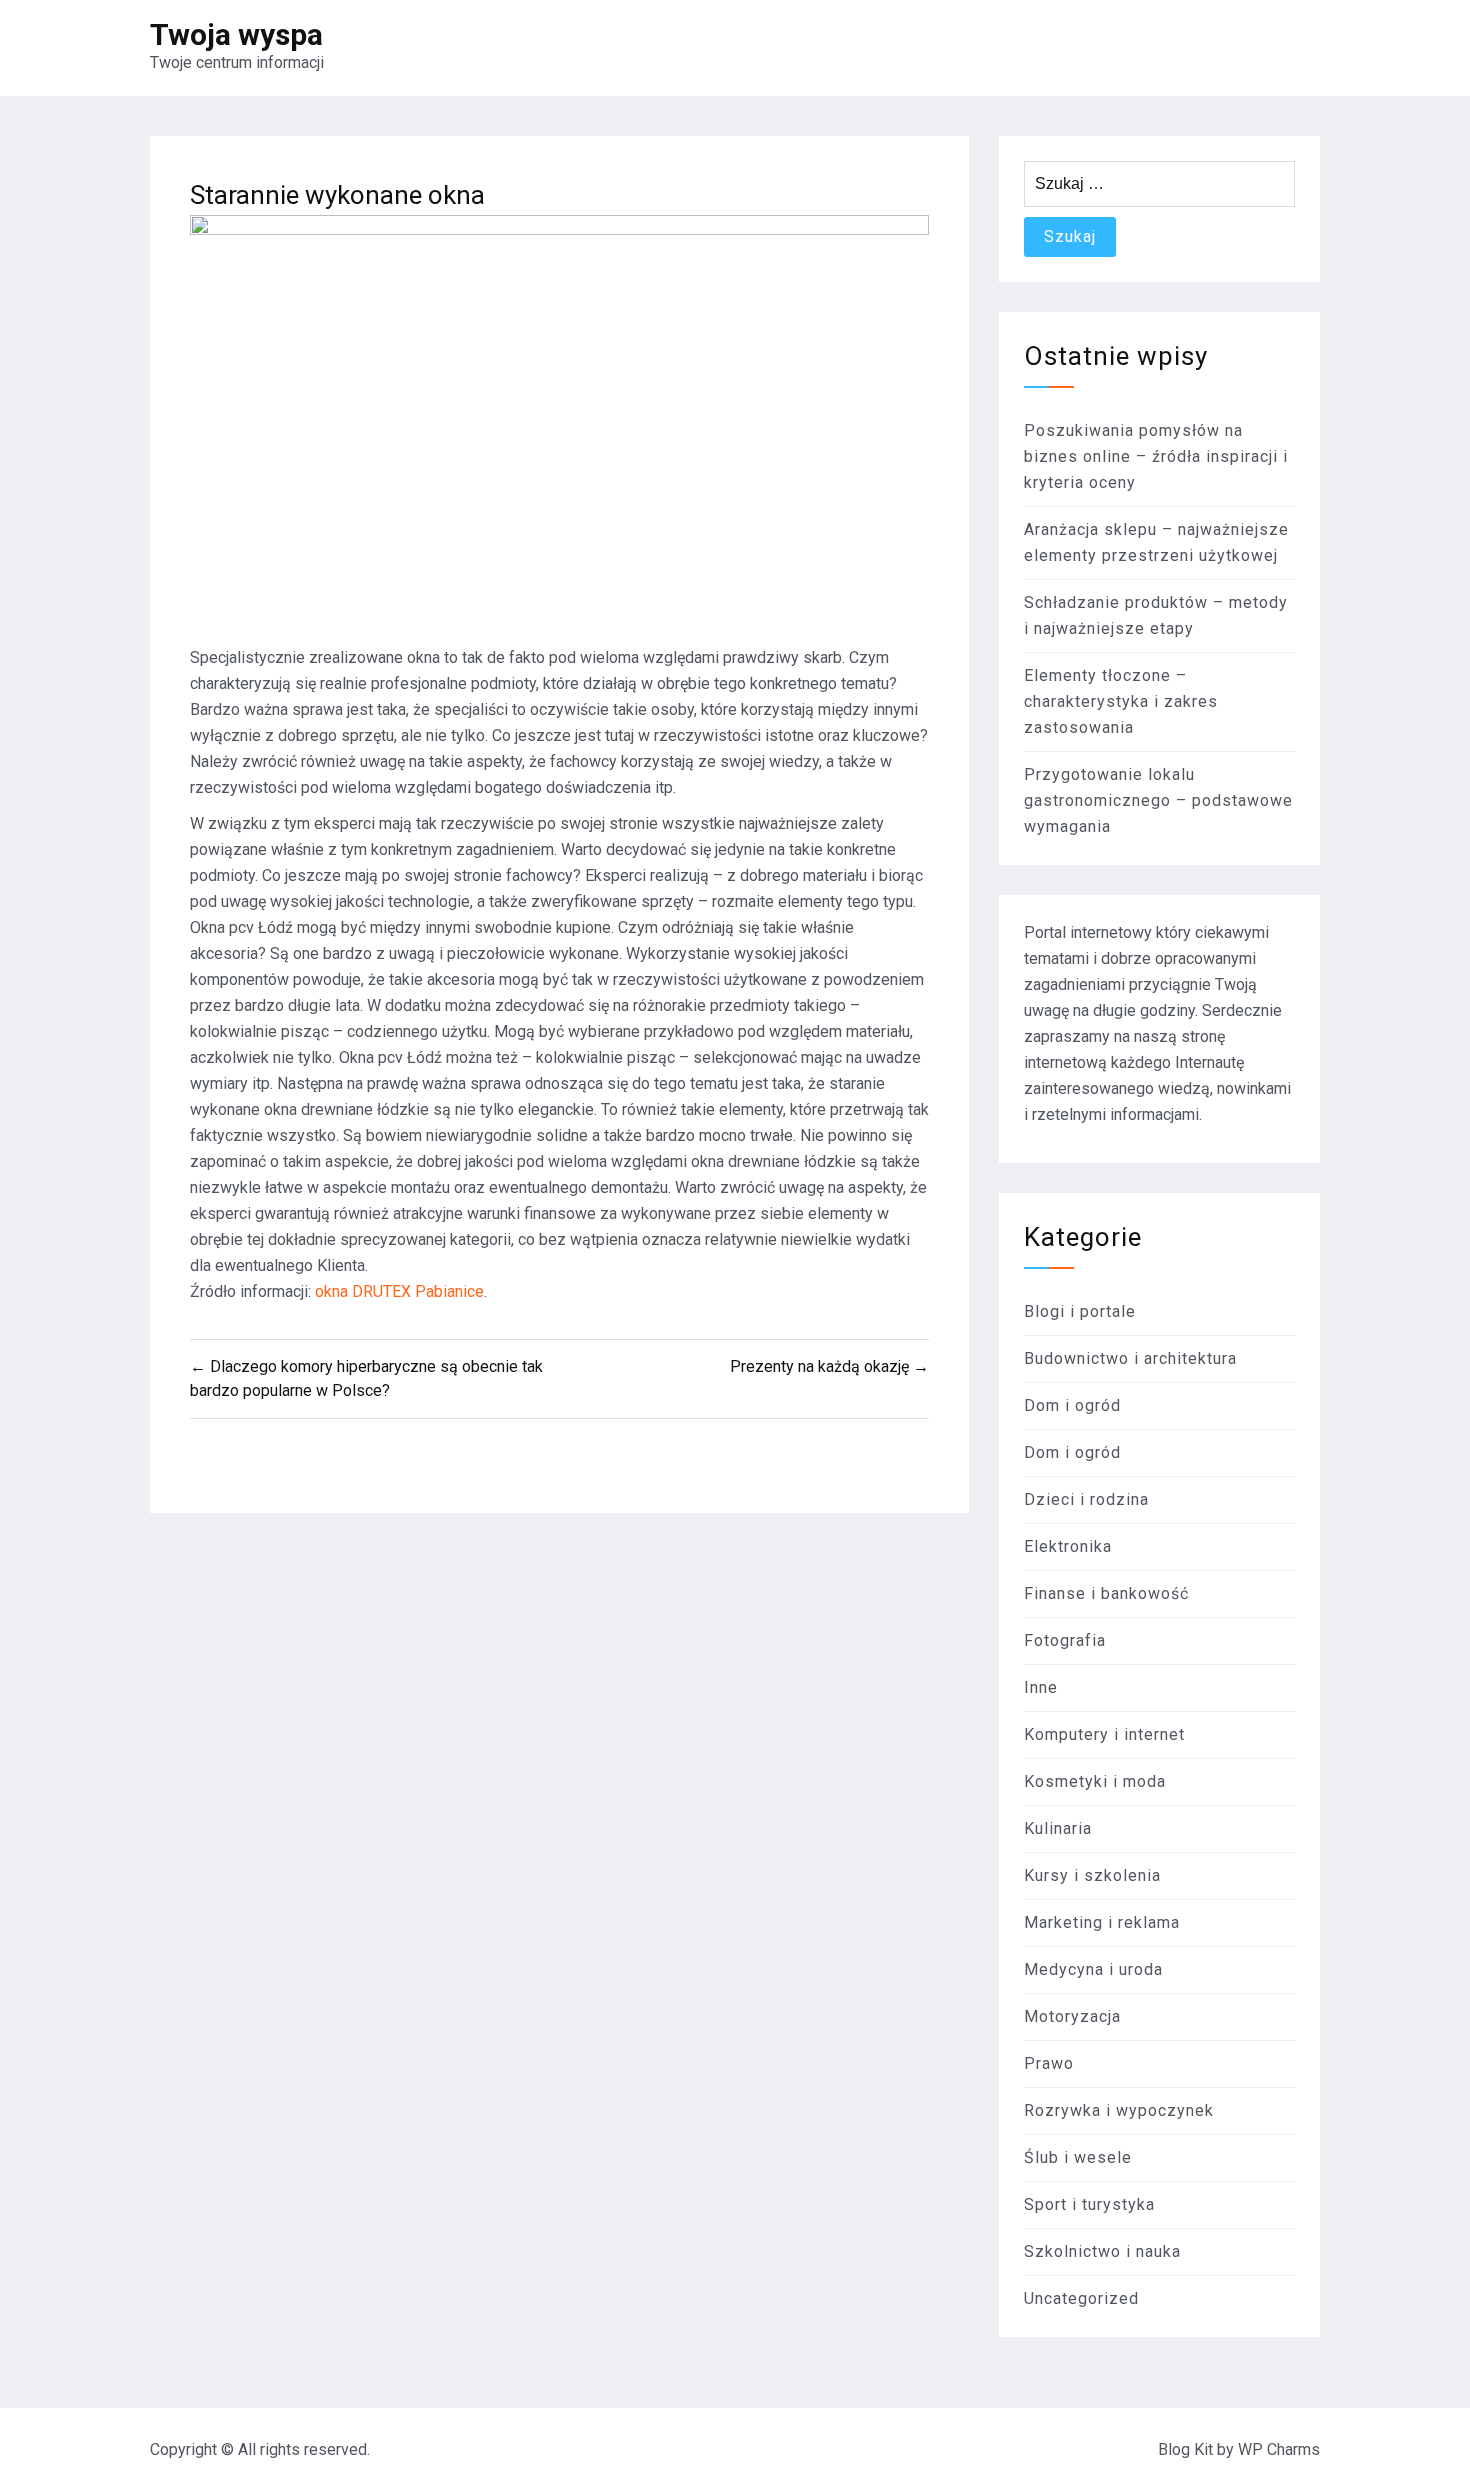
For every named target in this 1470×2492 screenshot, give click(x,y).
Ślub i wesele (1078, 2157)
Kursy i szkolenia (1092, 1875)
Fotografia (1065, 1640)
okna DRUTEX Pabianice (399, 1291)
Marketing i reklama (1102, 1922)
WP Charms (1279, 2449)
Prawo (1049, 2063)
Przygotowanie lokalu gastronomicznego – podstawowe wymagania (1158, 800)
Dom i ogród (1072, 1405)
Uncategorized (1081, 2298)
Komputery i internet (1104, 1734)
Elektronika (1068, 1546)
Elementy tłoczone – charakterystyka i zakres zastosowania (1121, 701)
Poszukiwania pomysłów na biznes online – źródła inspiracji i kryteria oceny (1156, 456)
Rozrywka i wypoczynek (1119, 2110)
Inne (1041, 1687)
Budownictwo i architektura (1130, 1358)
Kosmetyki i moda (1095, 1781)
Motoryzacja (1072, 2016)
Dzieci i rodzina (1086, 1499)
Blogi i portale (1080, 1311)
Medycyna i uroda (1093, 1969)
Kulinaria (1058, 1828)
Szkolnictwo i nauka (1102, 2251)
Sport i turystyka (1089, 2204)
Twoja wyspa (236, 34)
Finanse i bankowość (1106, 1593)
